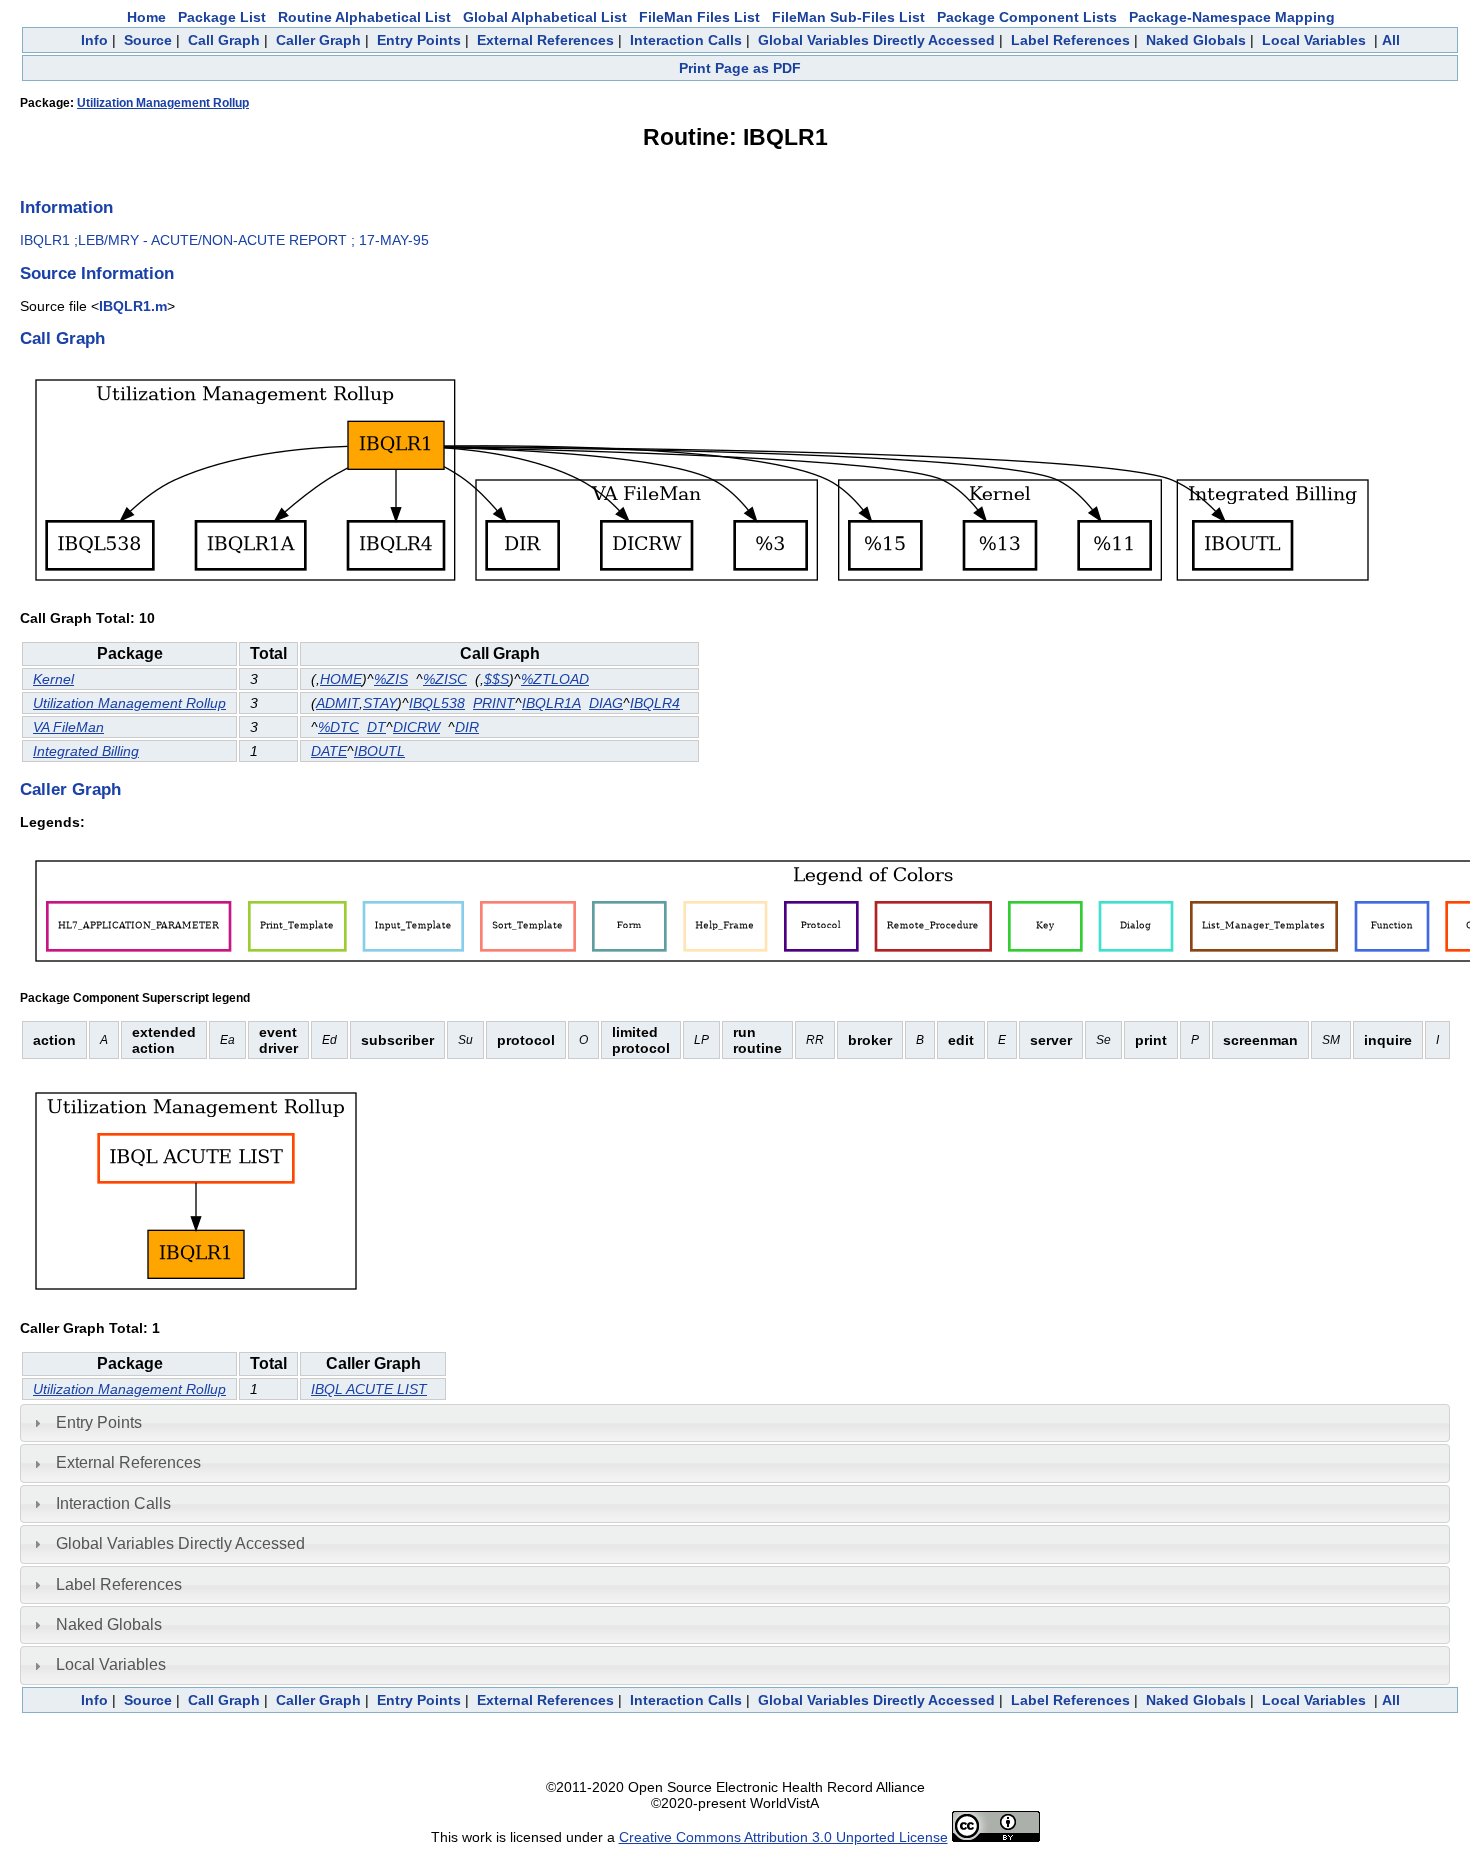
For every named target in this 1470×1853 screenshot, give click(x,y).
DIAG (606, 703)
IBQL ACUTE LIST (369, 1389)
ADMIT (337, 703)
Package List (222, 17)
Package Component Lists (1027, 17)
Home (146, 17)
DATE (329, 751)
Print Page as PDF (740, 68)
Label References (1070, 40)
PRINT (494, 703)
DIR (467, 727)
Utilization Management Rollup (163, 103)
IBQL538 (437, 703)
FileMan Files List (699, 17)
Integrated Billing (86, 751)
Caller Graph (318, 40)
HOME (341, 679)
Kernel (53, 679)
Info (94, 40)
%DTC (338, 727)
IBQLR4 (655, 703)
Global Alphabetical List (545, 17)
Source (148, 40)
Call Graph (224, 40)
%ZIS (391, 679)
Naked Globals (1196, 40)
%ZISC (445, 679)
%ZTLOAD (555, 679)
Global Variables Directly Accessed (876, 40)
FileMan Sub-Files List (848, 17)
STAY (380, 703)
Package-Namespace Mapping (1232, 17)
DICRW (416, 727)
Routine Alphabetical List (364, 17)
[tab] (735, 1423)
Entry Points (419, 40)
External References (545, 40)
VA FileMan (68, 727)
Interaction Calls (686, 40)
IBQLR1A (551, 703)
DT (376, 727)
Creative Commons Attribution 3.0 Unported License (783, 1837)
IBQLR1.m (133, 306)
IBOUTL (379, 751)
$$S (496, 679)
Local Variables (1314, 40)
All (1391, 40)
